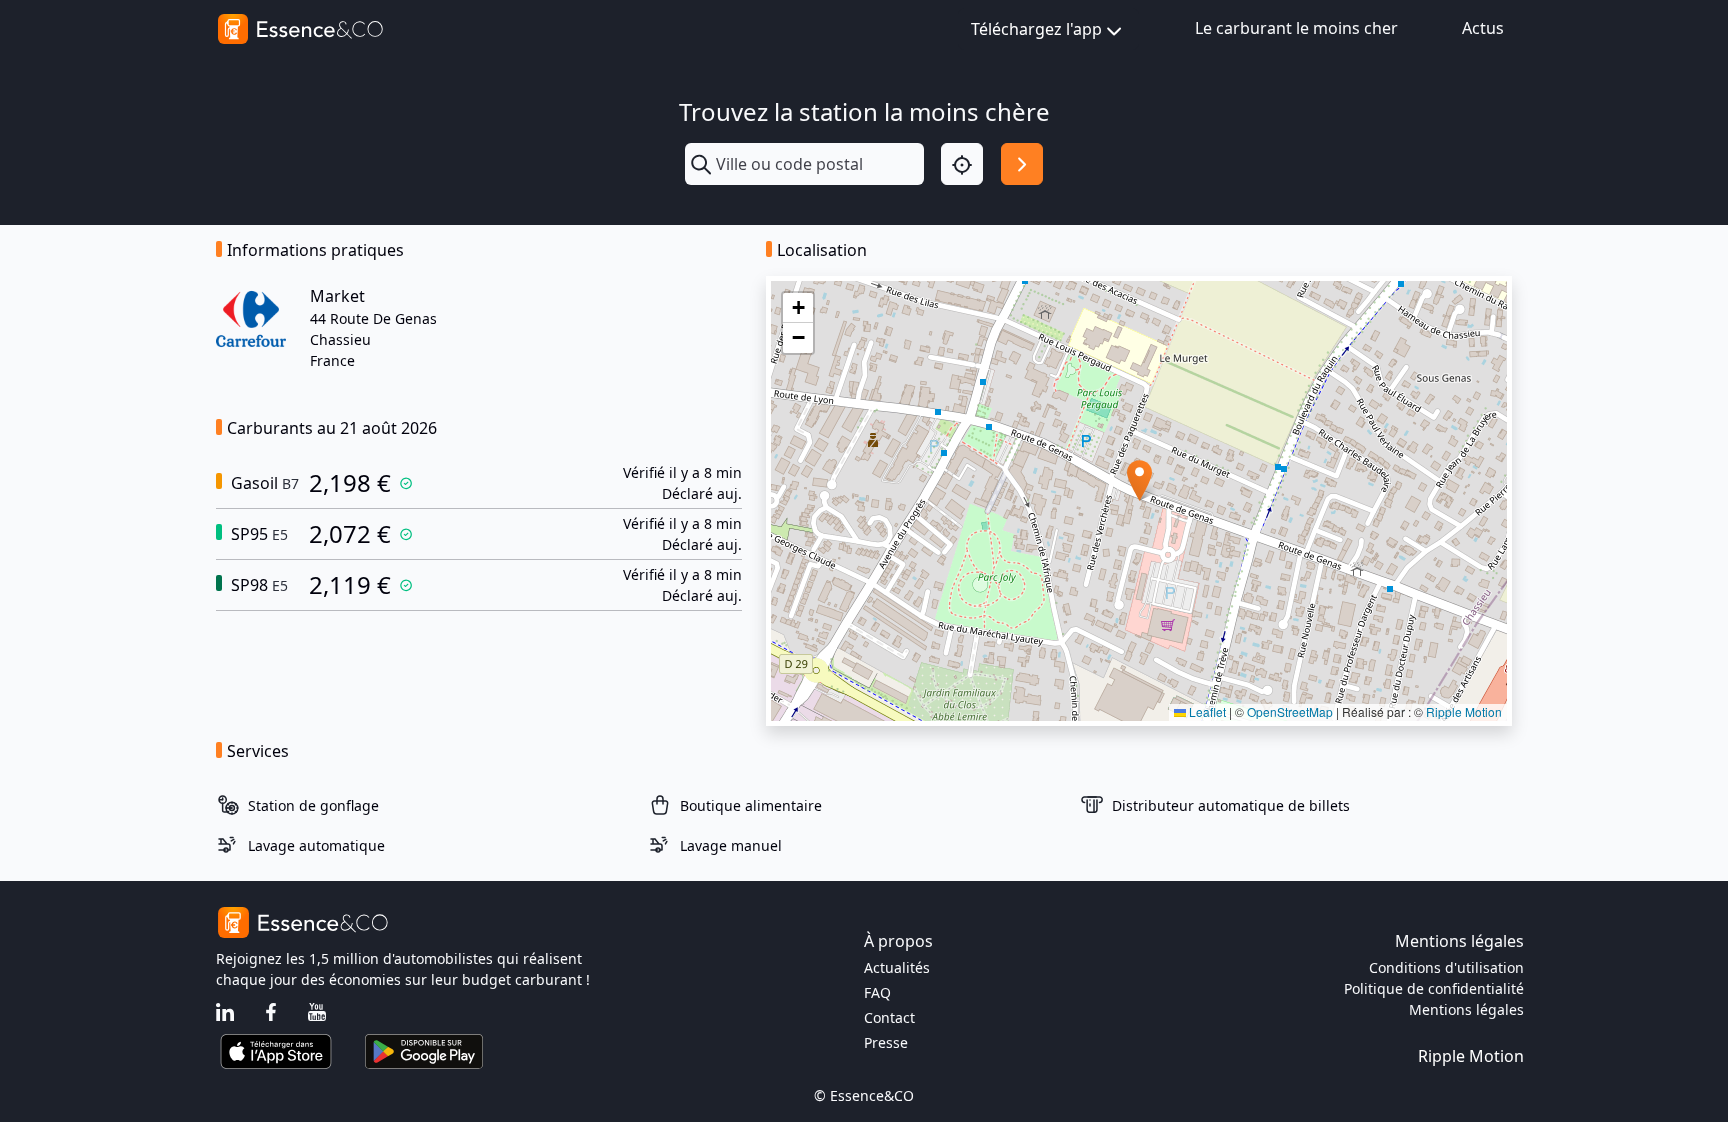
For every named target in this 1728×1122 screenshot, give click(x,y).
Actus (1483, 28)
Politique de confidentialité (1434, 988)
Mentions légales (1466, 1009)
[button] (1139, 480)
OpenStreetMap (1290, 711)
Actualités (897, 967)
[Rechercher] (1022, 164)
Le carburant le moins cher (1296, 28)
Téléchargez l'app (1036, 29)
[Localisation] (962, 164)
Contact (889, 1017)
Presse (886, 1042)
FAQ (877, 992)
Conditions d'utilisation (1446, 967)
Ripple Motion (1464, 711)
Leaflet (1206, 711)
